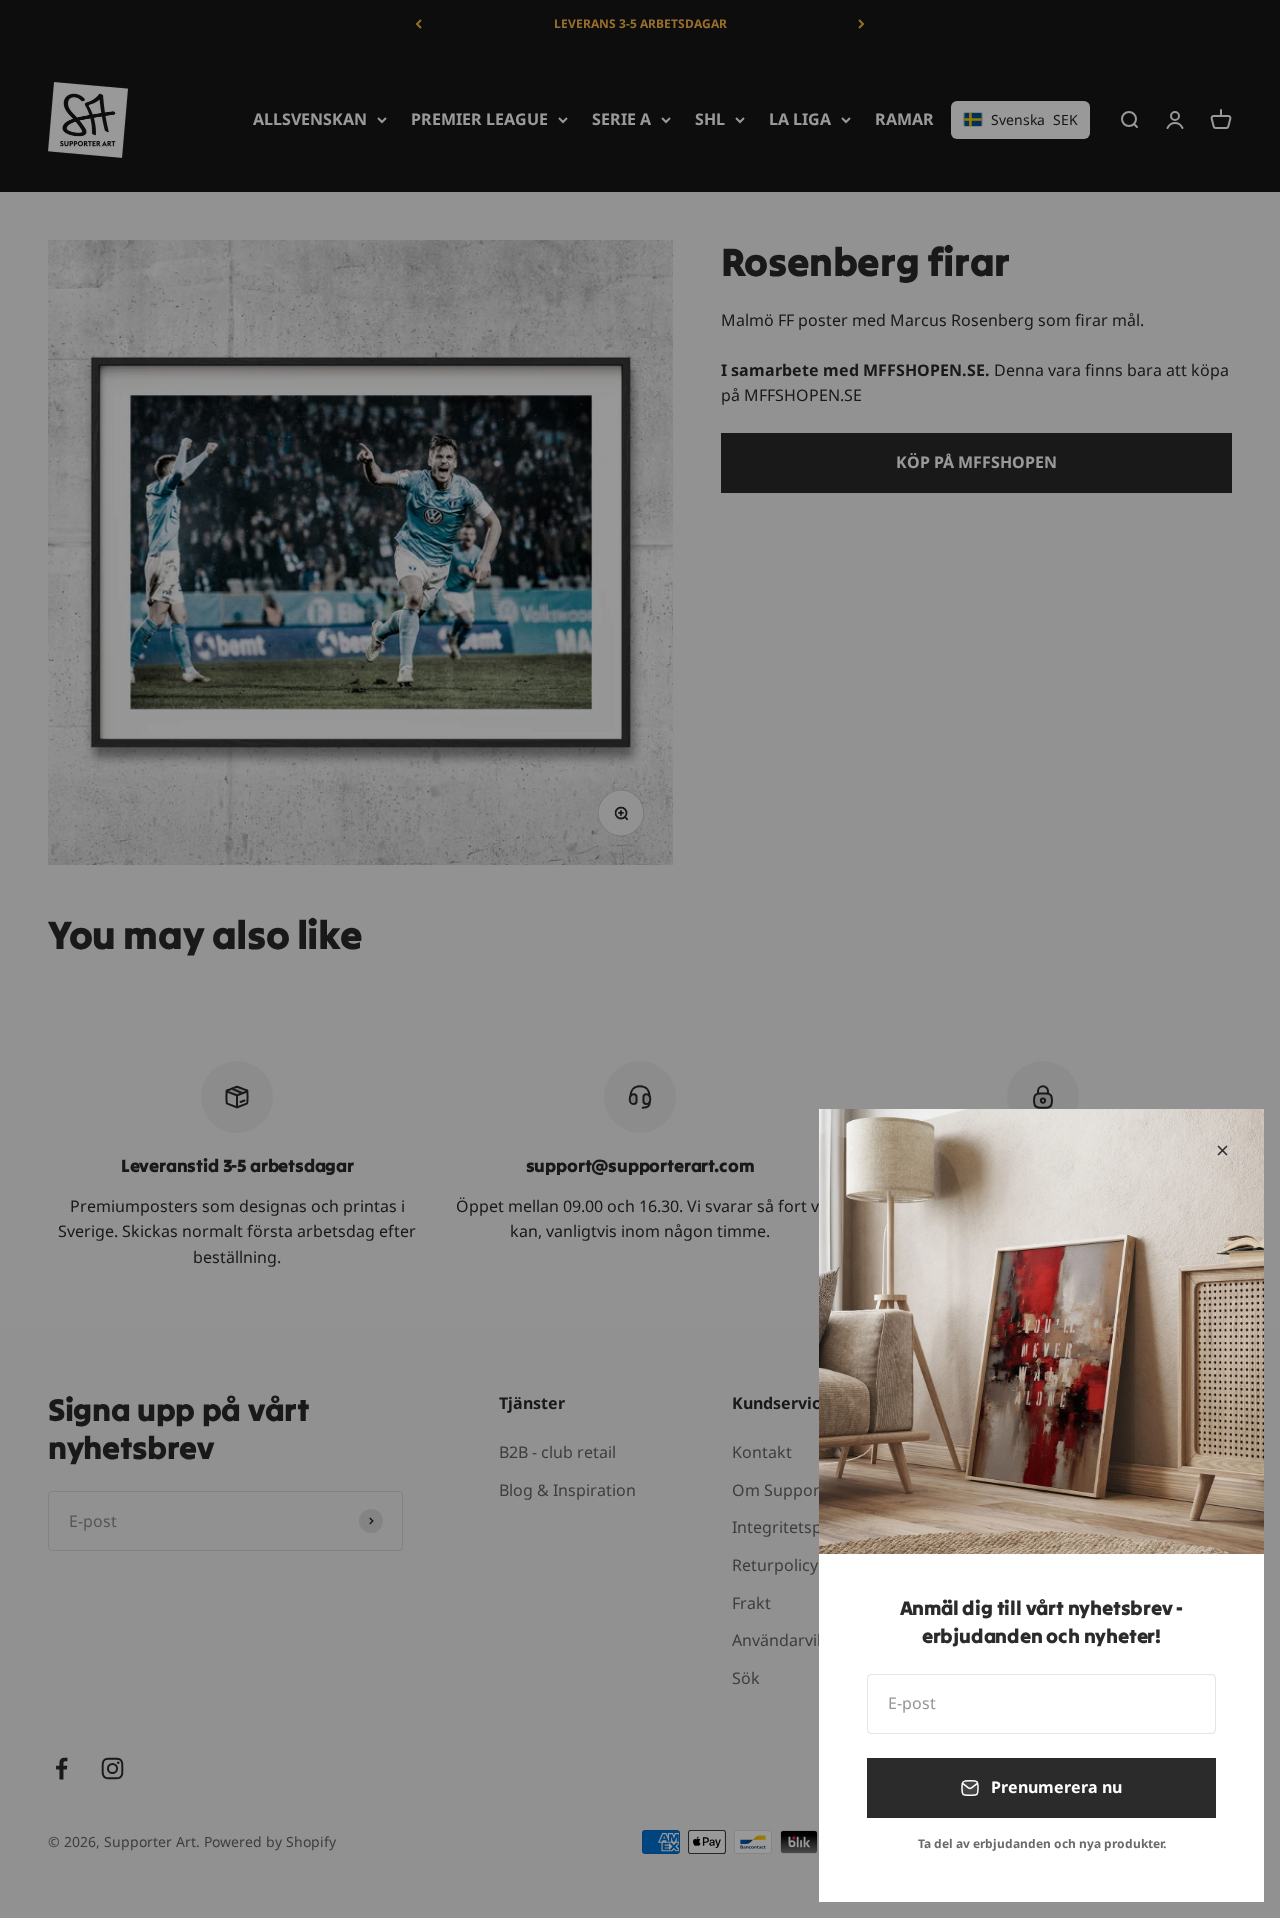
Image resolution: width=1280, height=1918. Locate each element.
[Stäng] (1222, 1150)
